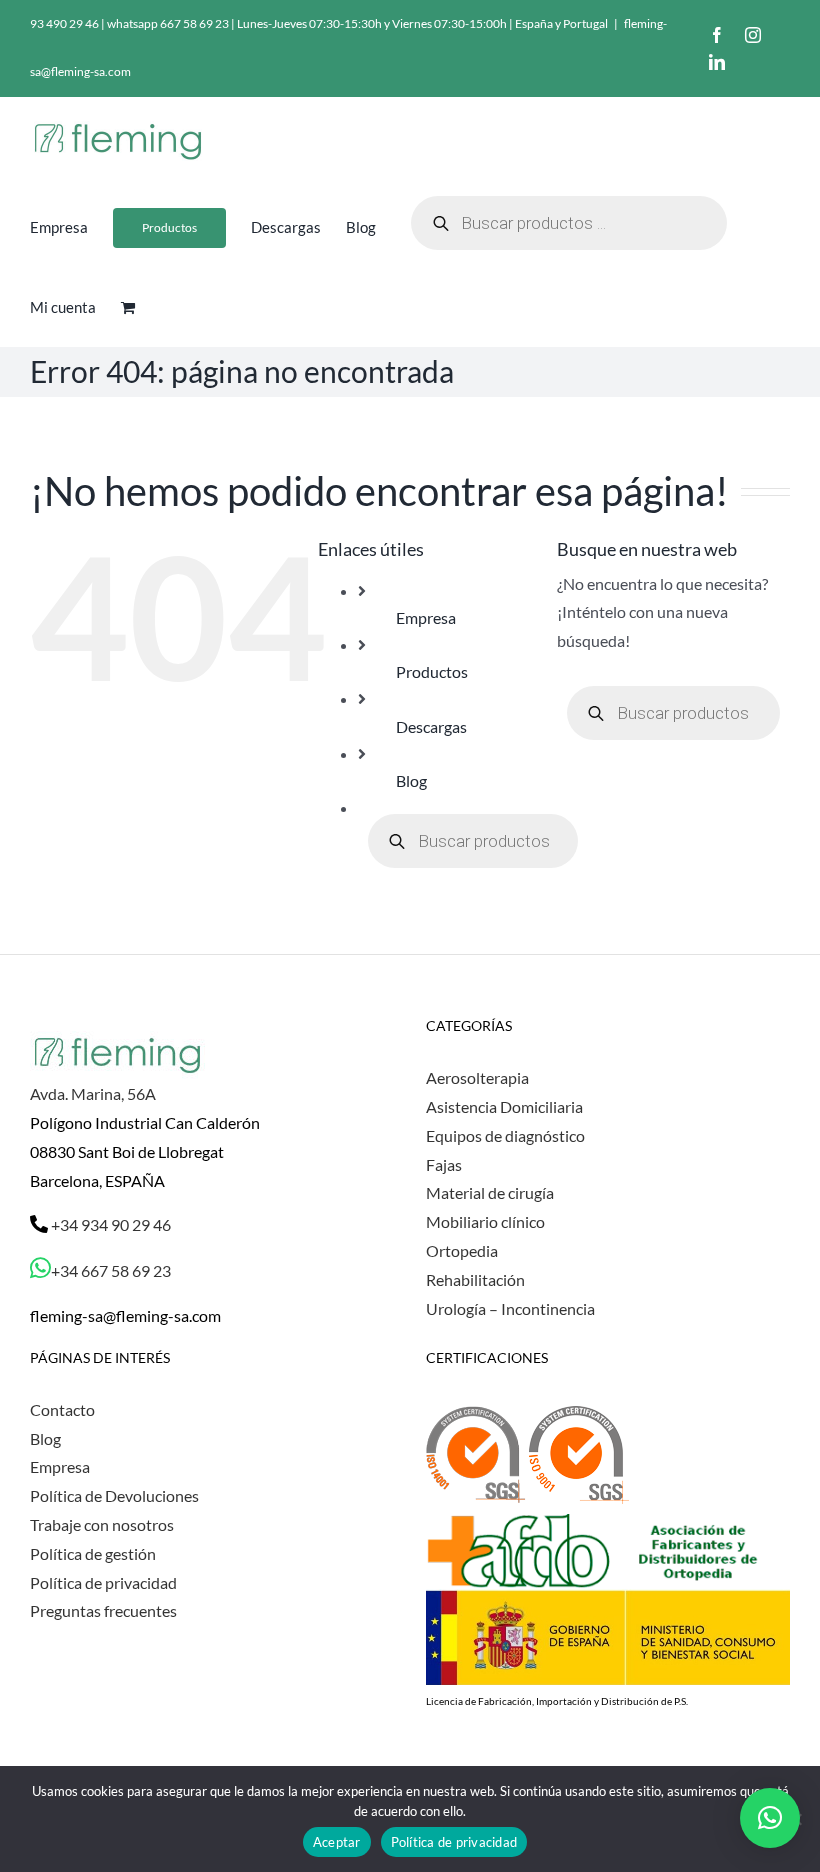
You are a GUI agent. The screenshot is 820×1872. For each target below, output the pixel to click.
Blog (411, 780)
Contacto (62, 1409)
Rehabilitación (475, 1279)
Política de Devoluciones (114, 1495)
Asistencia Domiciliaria (504, 1106)
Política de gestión (93, 1553)
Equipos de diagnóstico (505, 1135)
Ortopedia (462, 1250)
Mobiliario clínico (485, 1221)
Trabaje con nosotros (102, 1524)
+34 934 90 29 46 (109, 1224)
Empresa (426, 617)
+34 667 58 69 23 (111, 1270)
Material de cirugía (490, 1192)
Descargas (431, 726)
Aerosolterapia (477, 1077)
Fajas (444, 1164)
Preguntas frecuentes (103, 1610)
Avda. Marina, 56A (93, 1093)
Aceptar (337, 1842)
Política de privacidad (103, 1582)
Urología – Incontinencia (510, 1308)
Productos (432, 671)
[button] (770, 1818)
